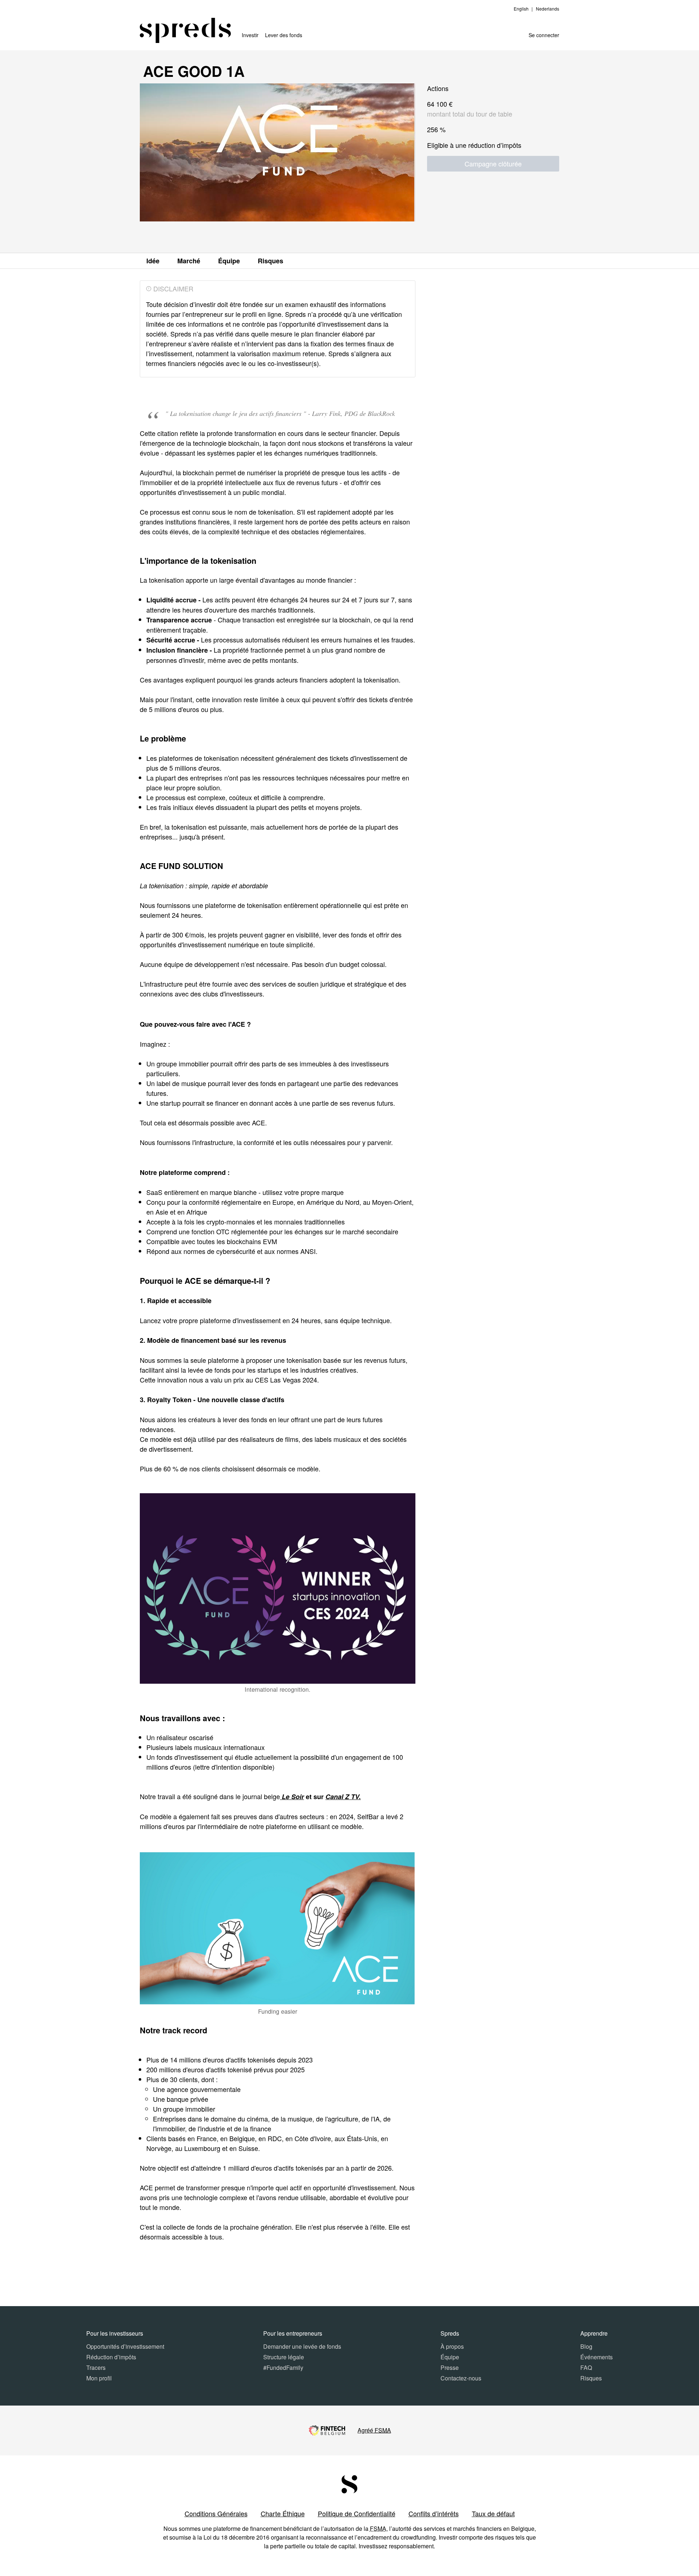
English (521, 9)
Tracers (96, 2367)
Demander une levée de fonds (302, 2346)
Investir (250, 35)
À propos (452, 2346)
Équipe (229, 261)
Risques (270, 261)
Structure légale (284, 2357)
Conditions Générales (216, 2513)
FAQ (586, 2367)
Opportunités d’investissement (125, 2346)
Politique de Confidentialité (357, 2513)
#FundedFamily (283, 2367)
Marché (189, 261)
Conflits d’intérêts (434, 2513)
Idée (153, 261)
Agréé (374, 2430)
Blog (586, 2346)
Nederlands (548, 9)
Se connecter (544, 35)
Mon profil (99, 2378)
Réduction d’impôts (111, 2357)
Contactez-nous (461, 2378)
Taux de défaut (493, 2513)
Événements (597, 2357)
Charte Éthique (283, 2513)
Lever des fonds (284, 35)
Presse (450, 2367)
